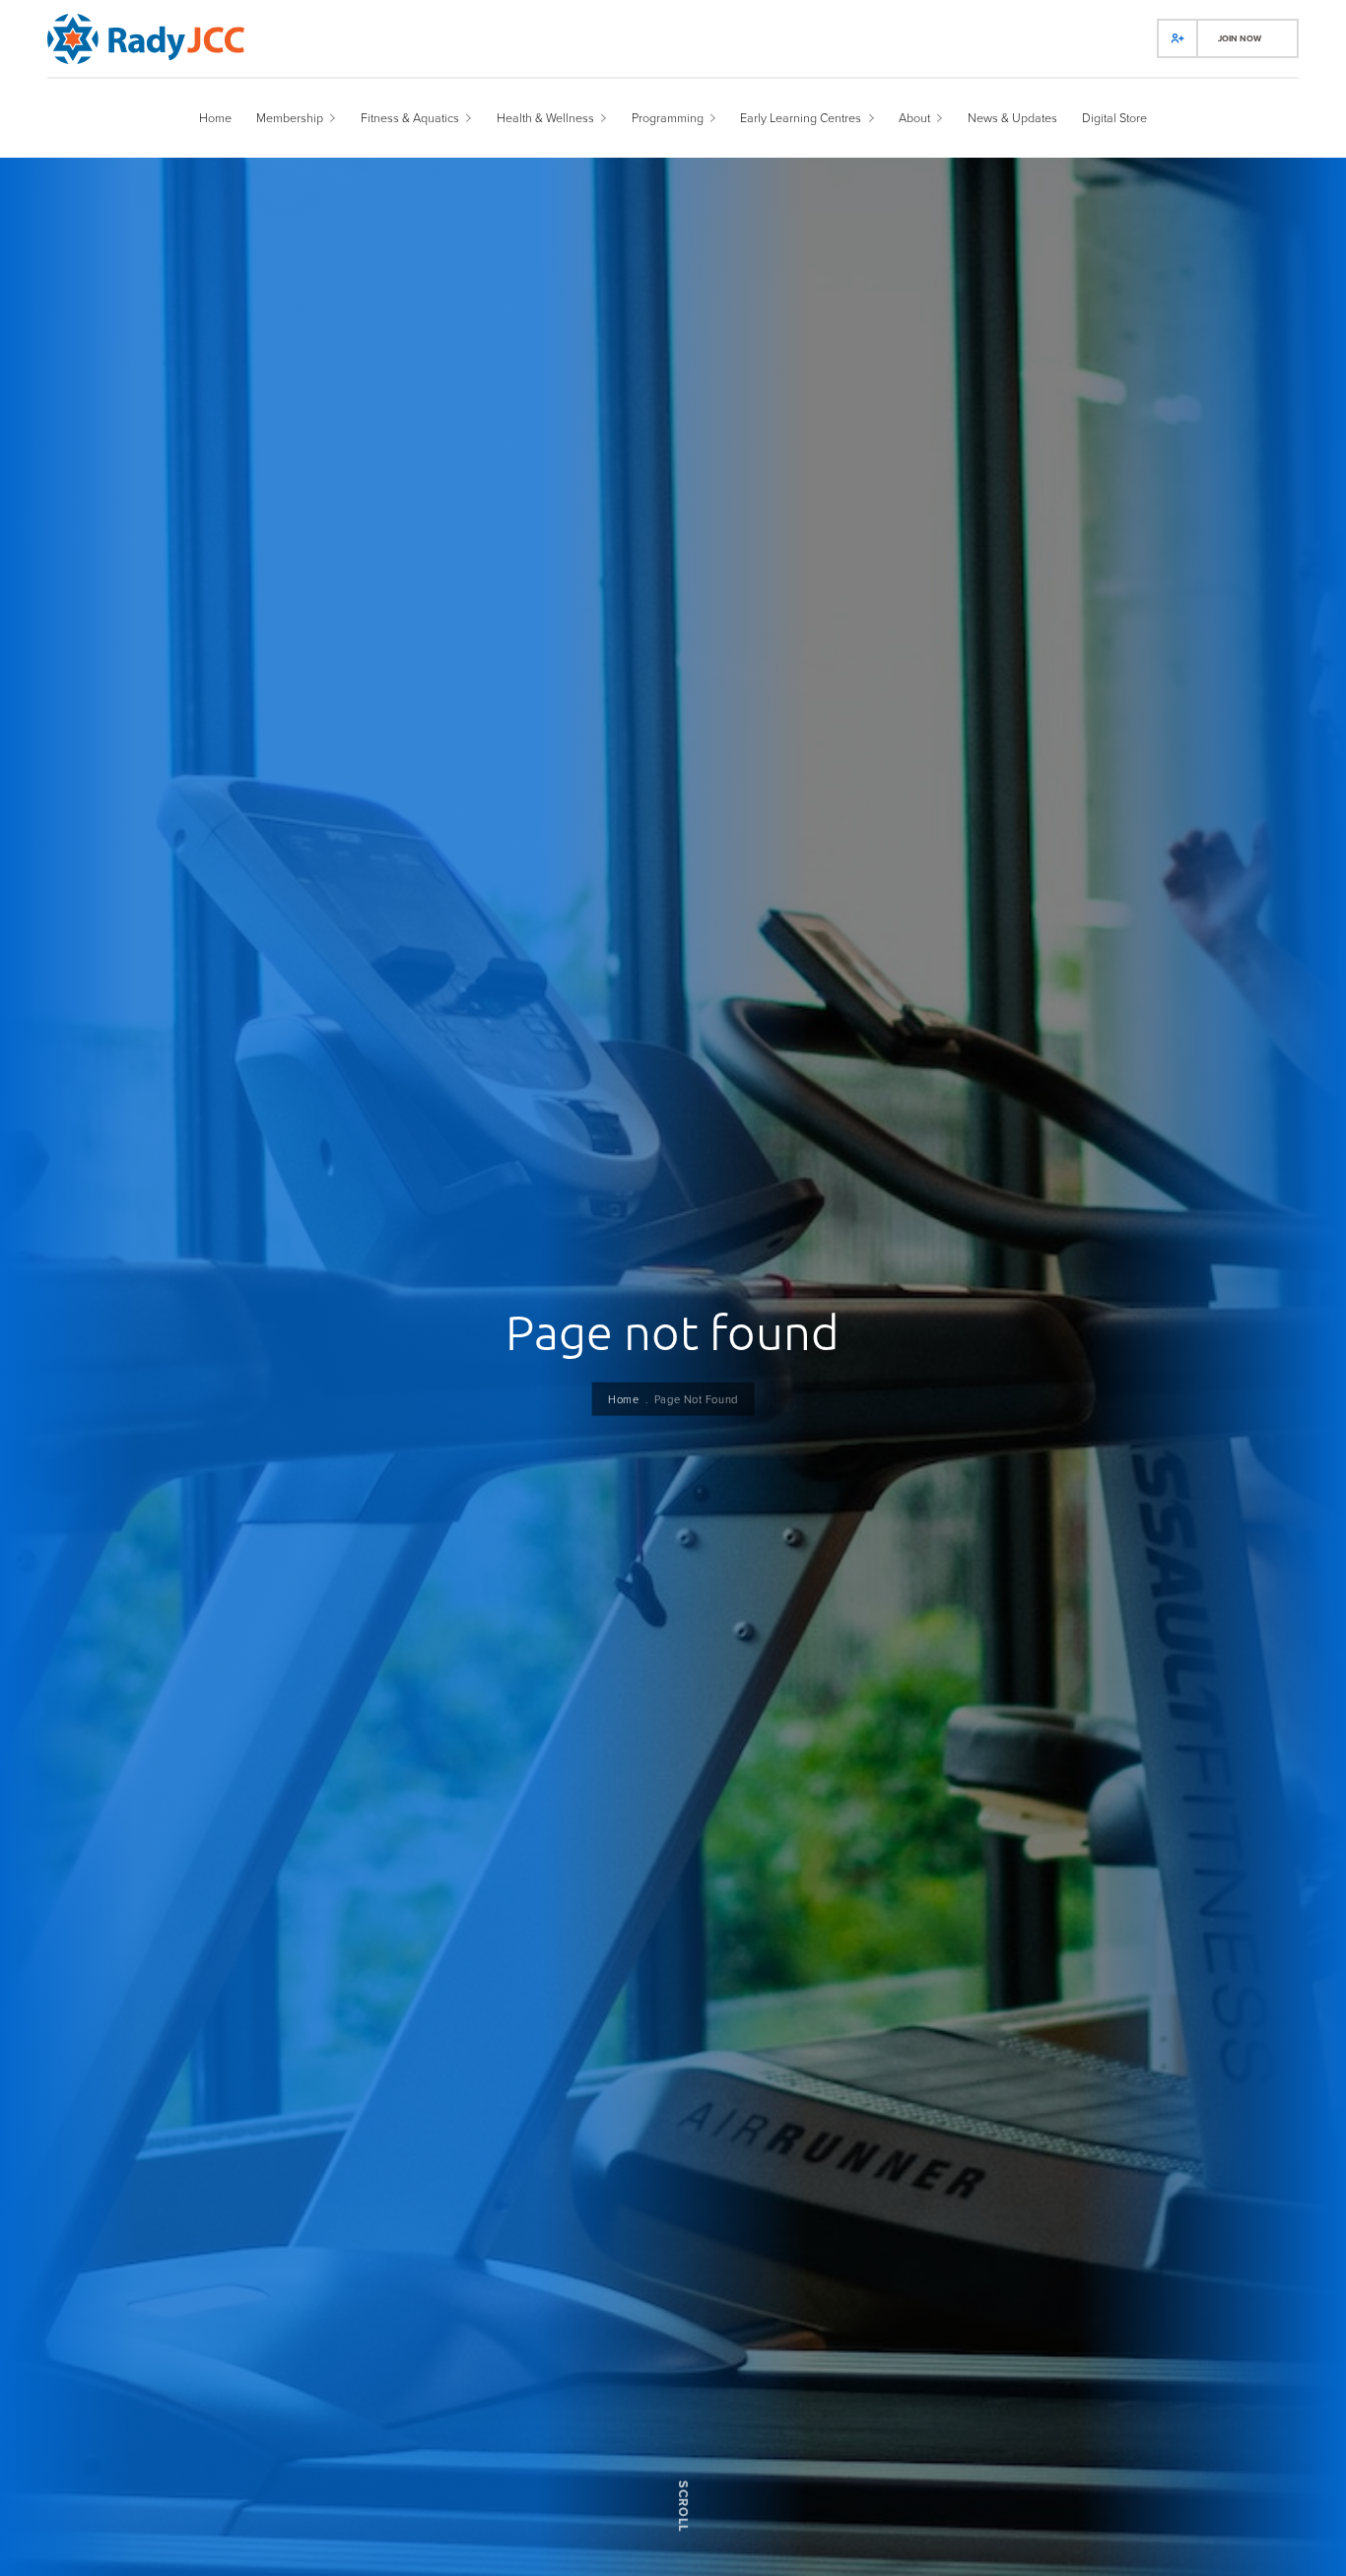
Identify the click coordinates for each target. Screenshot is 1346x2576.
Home (623, 1398)
